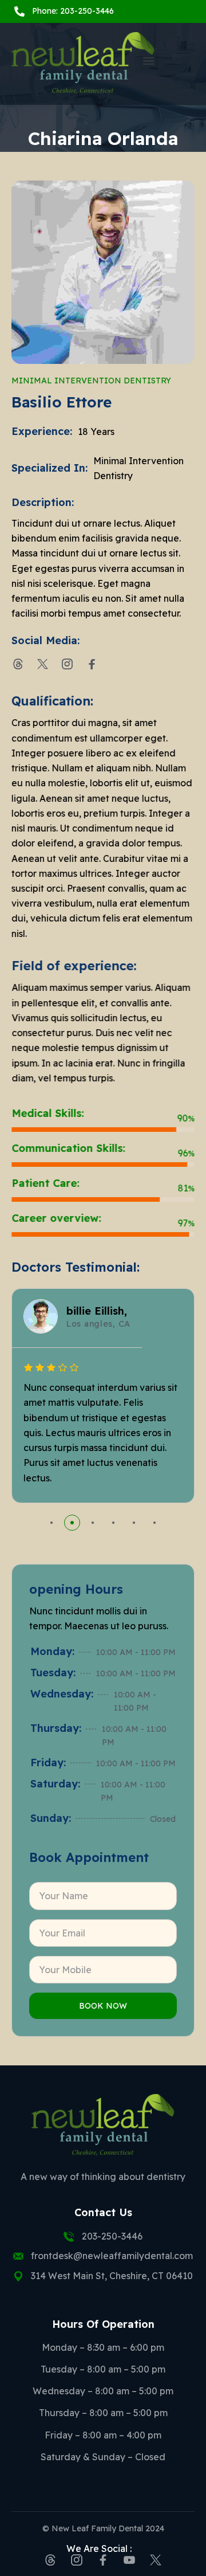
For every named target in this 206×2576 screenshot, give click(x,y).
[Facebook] (92, 664)
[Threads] (18, 664)
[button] (149, 61)
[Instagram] (67, 664)
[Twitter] (43, 664)
